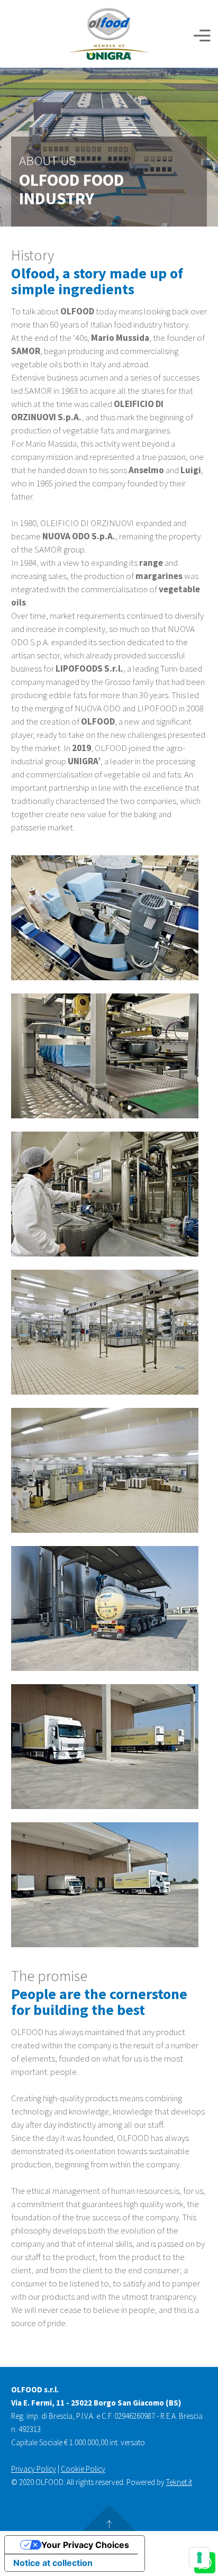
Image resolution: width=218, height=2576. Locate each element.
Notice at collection (53, 2563)
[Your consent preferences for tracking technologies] (199, 2557)
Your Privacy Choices (85, 2545)
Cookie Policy (83, 2469)
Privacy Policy (34, 2469)
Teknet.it (179, 2482)
